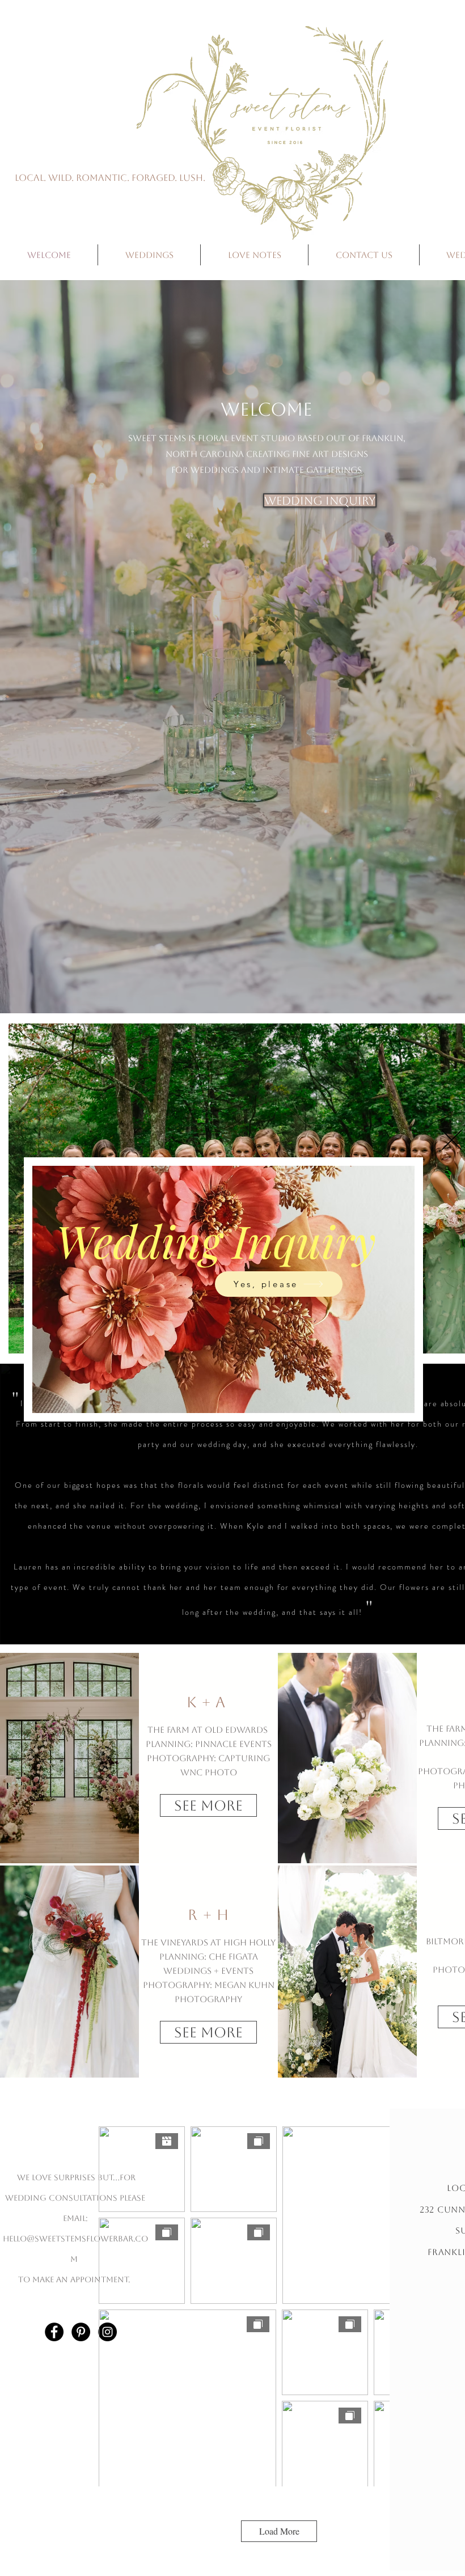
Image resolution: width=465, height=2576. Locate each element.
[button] (452, 1140)
